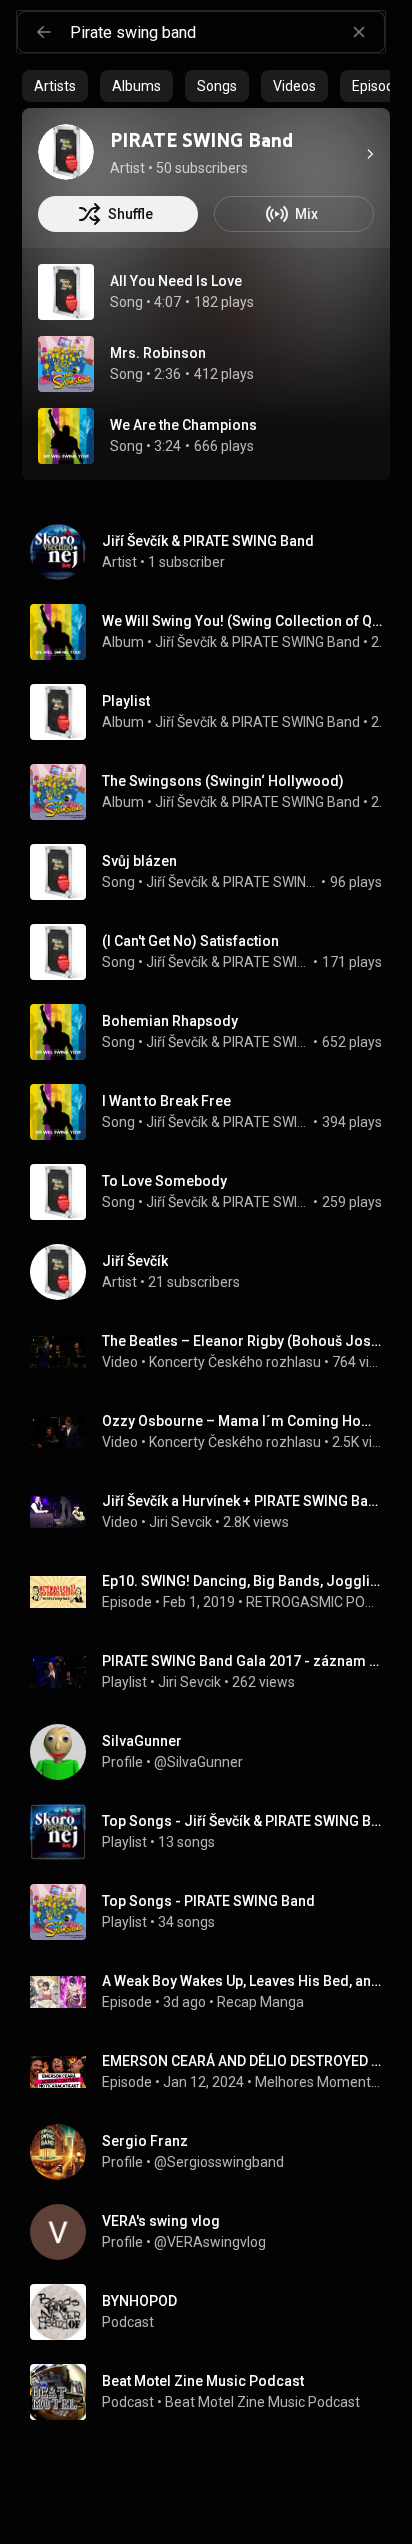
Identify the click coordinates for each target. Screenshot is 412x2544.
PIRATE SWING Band (296, 642)
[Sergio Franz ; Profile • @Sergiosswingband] (214, 2152)
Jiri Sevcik (180, 1522)
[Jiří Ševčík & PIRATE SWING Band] (214, 552)
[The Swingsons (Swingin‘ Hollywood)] (214, 792)
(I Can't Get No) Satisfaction (190, 941)
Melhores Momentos (319, 2082)
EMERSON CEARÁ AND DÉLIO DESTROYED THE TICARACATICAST (242, 2061)
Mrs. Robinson (158, 353)
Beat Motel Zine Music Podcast (262, 2402)
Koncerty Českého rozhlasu (235, 1362)
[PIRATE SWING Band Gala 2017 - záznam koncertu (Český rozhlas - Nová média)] (214, 1672)
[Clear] (359, 32)
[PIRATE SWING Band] (66, 152)
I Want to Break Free (166, 1101)
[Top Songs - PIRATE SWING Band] (214, 1912)
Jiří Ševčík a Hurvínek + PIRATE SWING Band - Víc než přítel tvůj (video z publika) (242, 1501)
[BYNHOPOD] (214, 2312)
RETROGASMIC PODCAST (314, 1602)
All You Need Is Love (176, 281)
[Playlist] (214, 712)
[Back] (44, 32)
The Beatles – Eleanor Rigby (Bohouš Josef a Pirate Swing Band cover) (242, 1341)
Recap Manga (260, 2002)
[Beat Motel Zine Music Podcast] (214, 2392)
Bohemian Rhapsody (170, 1021)
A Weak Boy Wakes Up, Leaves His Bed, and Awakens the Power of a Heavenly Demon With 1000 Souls (242, 1981)
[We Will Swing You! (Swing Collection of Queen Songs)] (214, 632)
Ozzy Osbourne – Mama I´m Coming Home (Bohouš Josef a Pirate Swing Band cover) (242, 1421)
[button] (66, 292)
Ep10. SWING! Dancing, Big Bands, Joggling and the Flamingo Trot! (242, 1581)
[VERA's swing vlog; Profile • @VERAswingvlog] (214, 2232)
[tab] (55, 86)
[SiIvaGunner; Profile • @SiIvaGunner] (214, 1752)
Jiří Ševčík (186, 642)
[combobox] (227, 32)
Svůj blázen (139, 861)
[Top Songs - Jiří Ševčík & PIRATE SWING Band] (214, 1832)
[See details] (370, 154)
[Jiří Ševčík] (214, 1272)
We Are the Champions (183, 425)
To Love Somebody (164, 1181)
